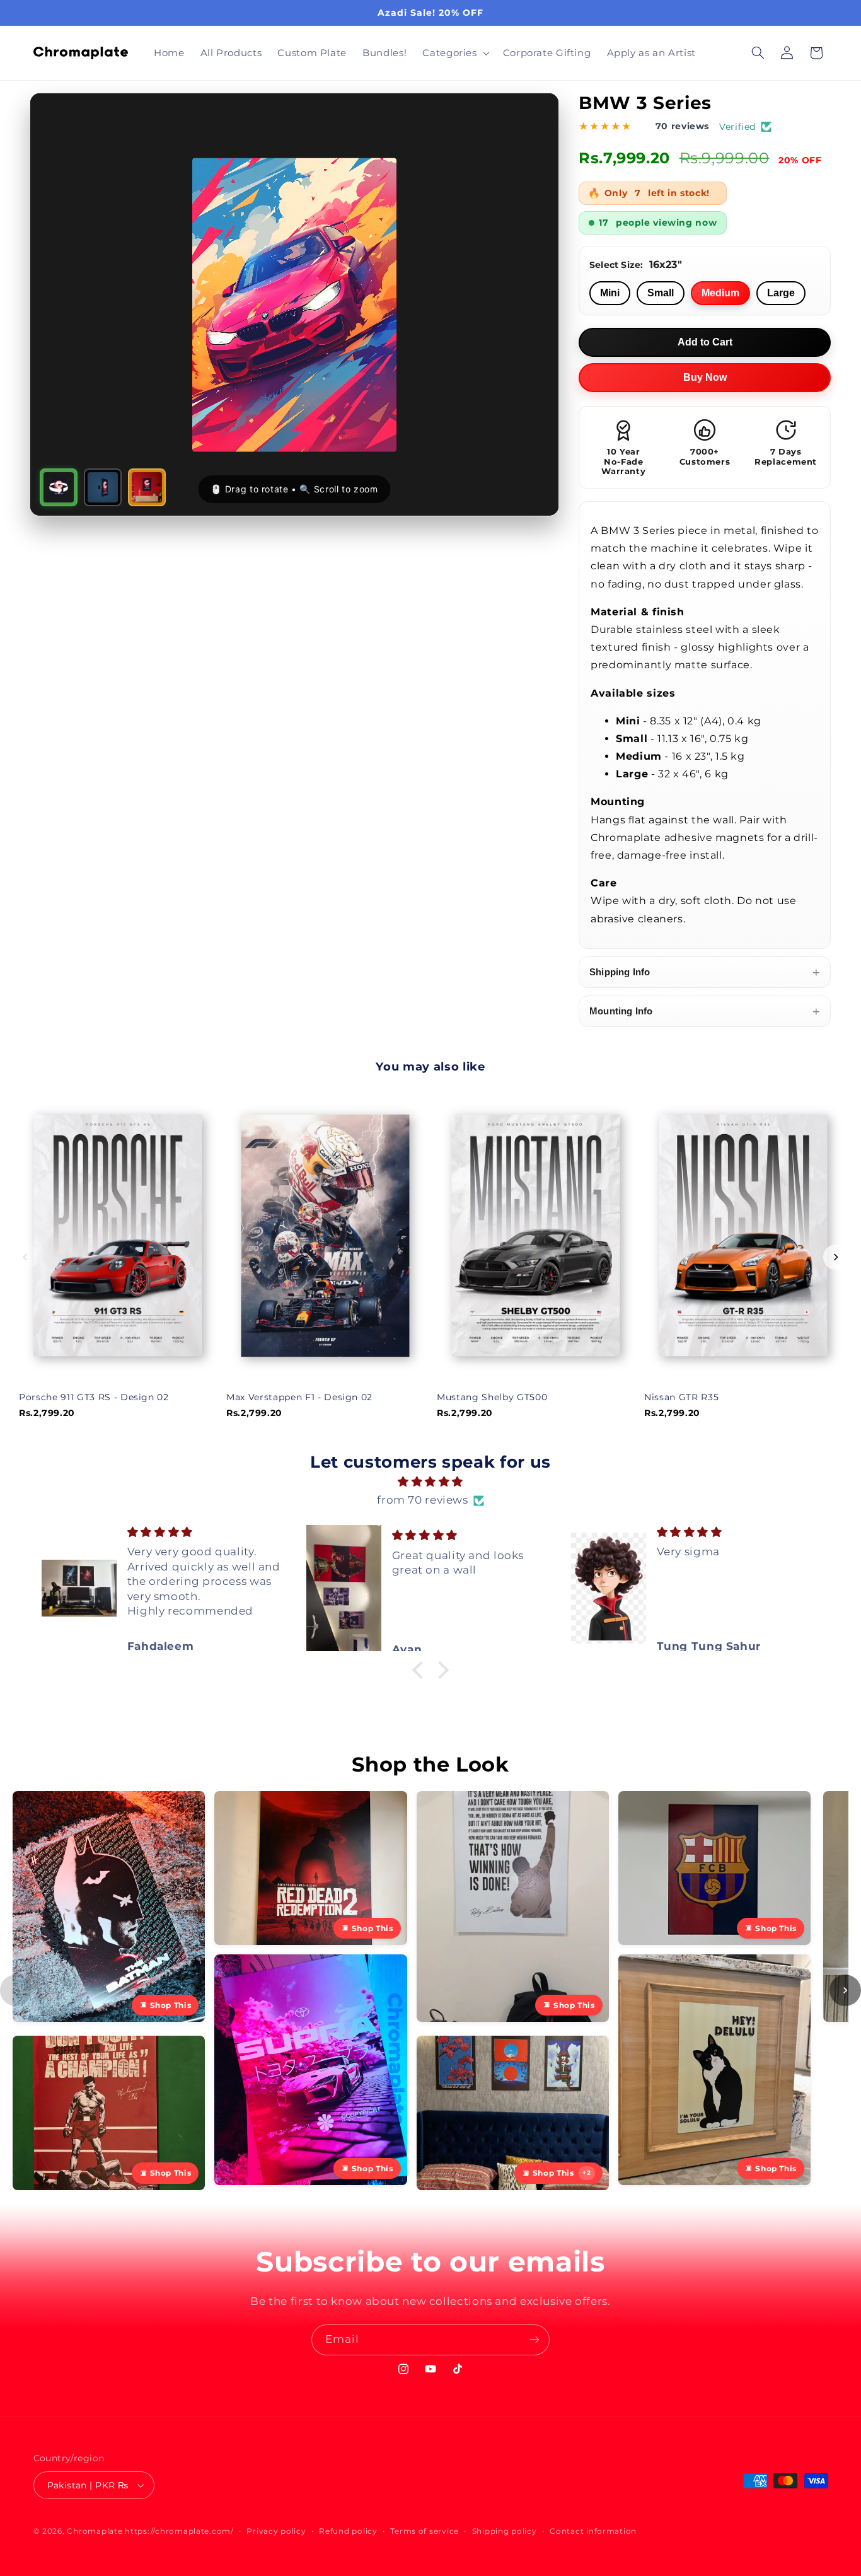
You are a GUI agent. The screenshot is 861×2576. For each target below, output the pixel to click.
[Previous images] (16, 1990)
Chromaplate (95, 2531)
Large (781, 293)
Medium (720, 293)
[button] (455, 53)
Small (661, 293)
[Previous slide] (25, 1257)
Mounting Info (705, 1011)
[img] (431, 1482)
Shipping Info (705, 972)
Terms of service (425, 2531)
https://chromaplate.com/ (179, 2531)
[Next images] (845, 1990)
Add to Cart (705, 342)
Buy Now (705, 377)
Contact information (593, 2531)
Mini (610, 293)
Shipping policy (505, 2531)
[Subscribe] (535, 2340)
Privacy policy (276, 2531)
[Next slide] (836, 1257)
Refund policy (348, 2531)
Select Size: (636, 264)
